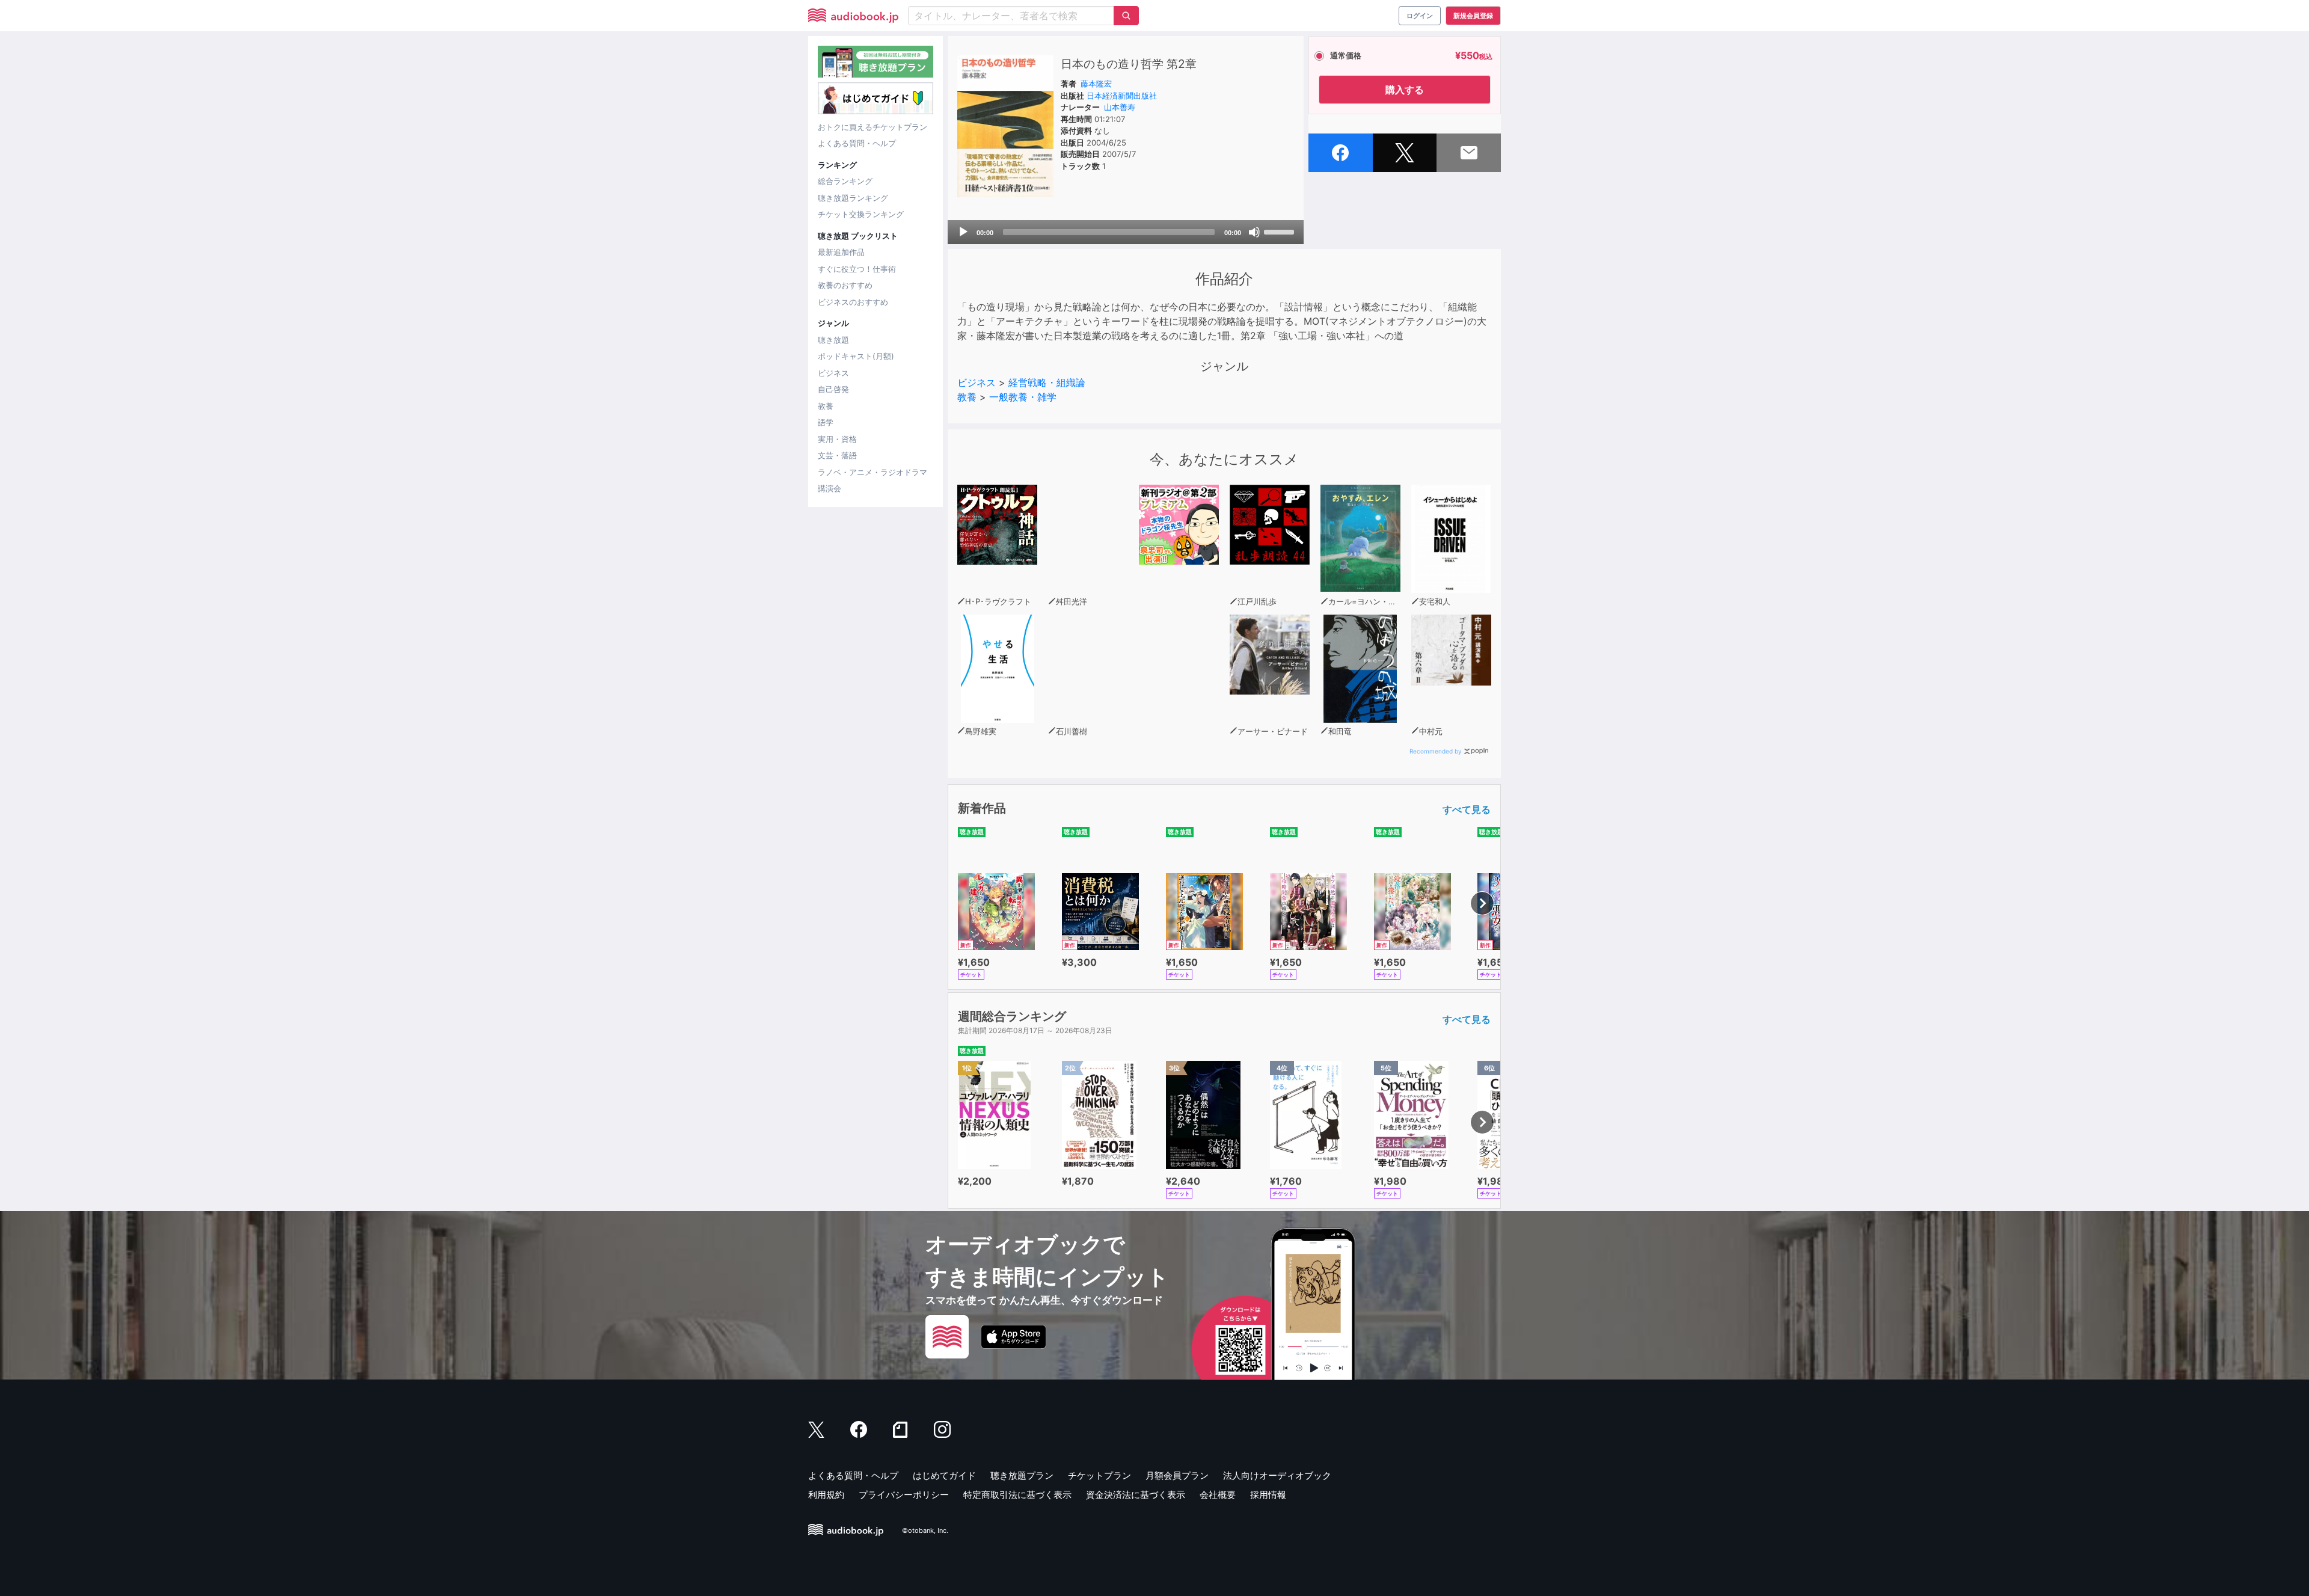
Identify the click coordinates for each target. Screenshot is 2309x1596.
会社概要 (1218, 1495)
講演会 (829, 488)
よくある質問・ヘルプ (857, 143)
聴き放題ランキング (853, 198)
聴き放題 (833, 340)
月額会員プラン (1177, 1475)
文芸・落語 (837, 455)
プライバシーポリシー (904, 1495)
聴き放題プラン (1022, 1475)
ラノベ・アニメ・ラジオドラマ (872, 472)
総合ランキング (845, 181)
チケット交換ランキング (861, 214)
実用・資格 (837, 439)
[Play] (963, 232)
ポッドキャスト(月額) (856, 356)
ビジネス (833, 373)
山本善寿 (1120, 107)
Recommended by (1436, 751)
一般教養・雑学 (1023, 397)
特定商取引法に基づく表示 (1017, 1495)
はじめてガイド (944, 1475)
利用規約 (826, 1495)
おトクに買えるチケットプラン (872, 127)
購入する (1405, 90)
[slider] (1281, 231)
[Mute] (1254, 232)
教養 (826, 406)
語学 (826, 422)
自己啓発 (833, 389)
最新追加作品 (841, 252)
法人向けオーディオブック (1277, 1475)
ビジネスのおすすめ (853, 302)
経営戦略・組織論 (1047, 382)
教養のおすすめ (845, 285)
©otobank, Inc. (925, 1530)
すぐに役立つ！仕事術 (857, 269)
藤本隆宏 (1096, 84)
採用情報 (1268, 1495)
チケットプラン (1099, 1475)
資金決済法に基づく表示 (1136, 1495)
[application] (1126, 232)
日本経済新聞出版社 (1122, 96)
